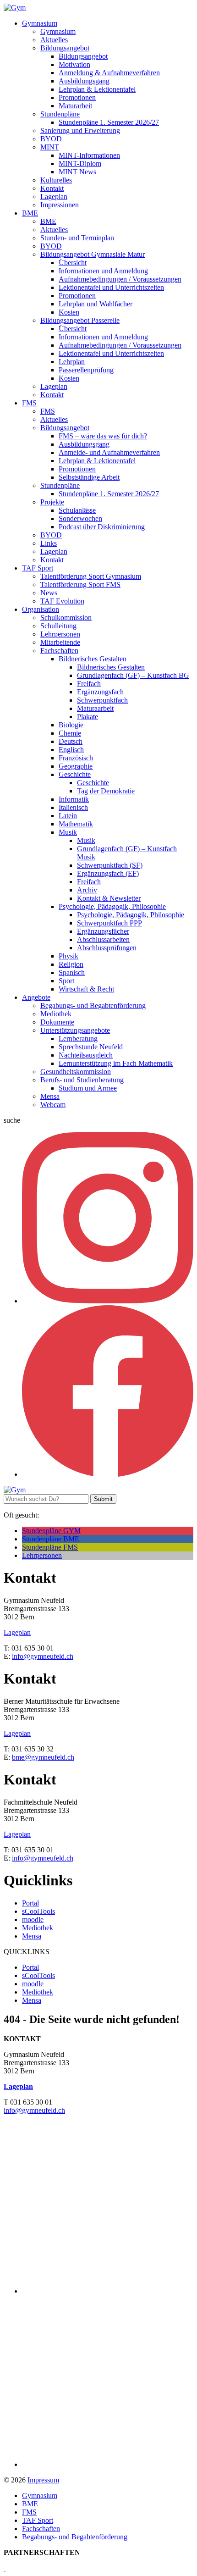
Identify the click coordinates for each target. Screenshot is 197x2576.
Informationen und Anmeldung (103, 271)
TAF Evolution (62, 601)
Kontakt (52, 188)
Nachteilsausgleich (86, 1055)
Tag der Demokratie (106, 791)
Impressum (43, 2480)
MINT (50, 147)
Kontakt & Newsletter (109, 898)
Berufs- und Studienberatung (82, 1080)
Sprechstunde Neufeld (91, 1047)
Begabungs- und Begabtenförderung (93, 1005)
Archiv (87, 890)
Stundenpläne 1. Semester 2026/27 (109, 122)
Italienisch (73, 807)
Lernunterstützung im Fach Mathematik (116, 1063)
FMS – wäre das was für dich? (103, 436)
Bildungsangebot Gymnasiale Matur (93, 254)
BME (30, 213)
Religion (71, 964)
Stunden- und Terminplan (77, 238)
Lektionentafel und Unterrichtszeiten (111, 287)
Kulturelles (56, 180)
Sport (66, 981)
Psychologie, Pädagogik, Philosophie (112, 906)
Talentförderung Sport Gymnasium (91, 576)
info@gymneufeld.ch (43, 1656)
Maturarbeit (75, 106)
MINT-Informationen (89, 155)
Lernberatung (78, 1039)
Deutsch (71, 741)
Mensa (50, 1096)
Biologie (71, 725)
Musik (68, 832)
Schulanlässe (77, 510)
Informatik (74, 799)
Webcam (53, 1105)
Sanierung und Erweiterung (80, 130)
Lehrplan (72, 362)
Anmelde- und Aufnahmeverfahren (109, 452)
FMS (29, 403)
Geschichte (75, 774)
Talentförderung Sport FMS (80, 584)
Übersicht (73, 263)
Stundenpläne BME (51, 1539)
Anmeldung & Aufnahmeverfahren (109, 73)
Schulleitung (58, 626)
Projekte (52, 502)
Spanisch (72, 972)
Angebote (36, 997)
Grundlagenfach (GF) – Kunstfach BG (133, 675)
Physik (68, 956)
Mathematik (76, 824)
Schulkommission (66, 618)
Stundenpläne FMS (50, 1547)
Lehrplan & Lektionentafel (97, 89)
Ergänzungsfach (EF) (108, 873)
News (49, 593)
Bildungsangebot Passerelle (80, 320)
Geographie (76, 766)
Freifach (89, 684)
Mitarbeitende (60, 642)
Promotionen (77, 97)
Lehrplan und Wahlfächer (96, 304)
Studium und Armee (88, 1088)
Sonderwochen (80, 518)
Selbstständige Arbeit (89, 477)
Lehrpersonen (60, 634)
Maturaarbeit (95, 708)
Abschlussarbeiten (103, 939)
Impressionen (60, 205)
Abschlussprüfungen (107, 948)
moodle (33, 1920)
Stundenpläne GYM (51, 1531)
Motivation (74, 64)
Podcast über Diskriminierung (102, 527)
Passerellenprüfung (86, 370)
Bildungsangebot (65, 48)
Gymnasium (40, 23)
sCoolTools (38, 1911)
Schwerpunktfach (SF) (110, 865)
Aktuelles (54, 40)
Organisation (41, 609)
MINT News (77, 172)
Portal (30, 1903)
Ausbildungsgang (84, 81)
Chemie (70, 733)
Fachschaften (59, 651)
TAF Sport (38, 568)
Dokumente (57, 1022)
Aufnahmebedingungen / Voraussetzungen (120, 279)
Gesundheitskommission (76, 1072)
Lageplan (54, 197)
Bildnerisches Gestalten (93, 659)
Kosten (69, 312)
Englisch (71, 750)
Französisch (76, 758)
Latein (68, 816)
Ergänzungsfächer (103, 931)
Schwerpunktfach (102, 700)
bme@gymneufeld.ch (43, 1757)
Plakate (88, 717)
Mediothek (56, 1014)
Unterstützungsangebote (75, 1030)
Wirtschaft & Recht (86, 989)
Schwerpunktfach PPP (109, 923)
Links (49, 543)
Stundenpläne (60, 114)
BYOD (51, 139)
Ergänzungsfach (100, 692)
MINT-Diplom (80, 163)
